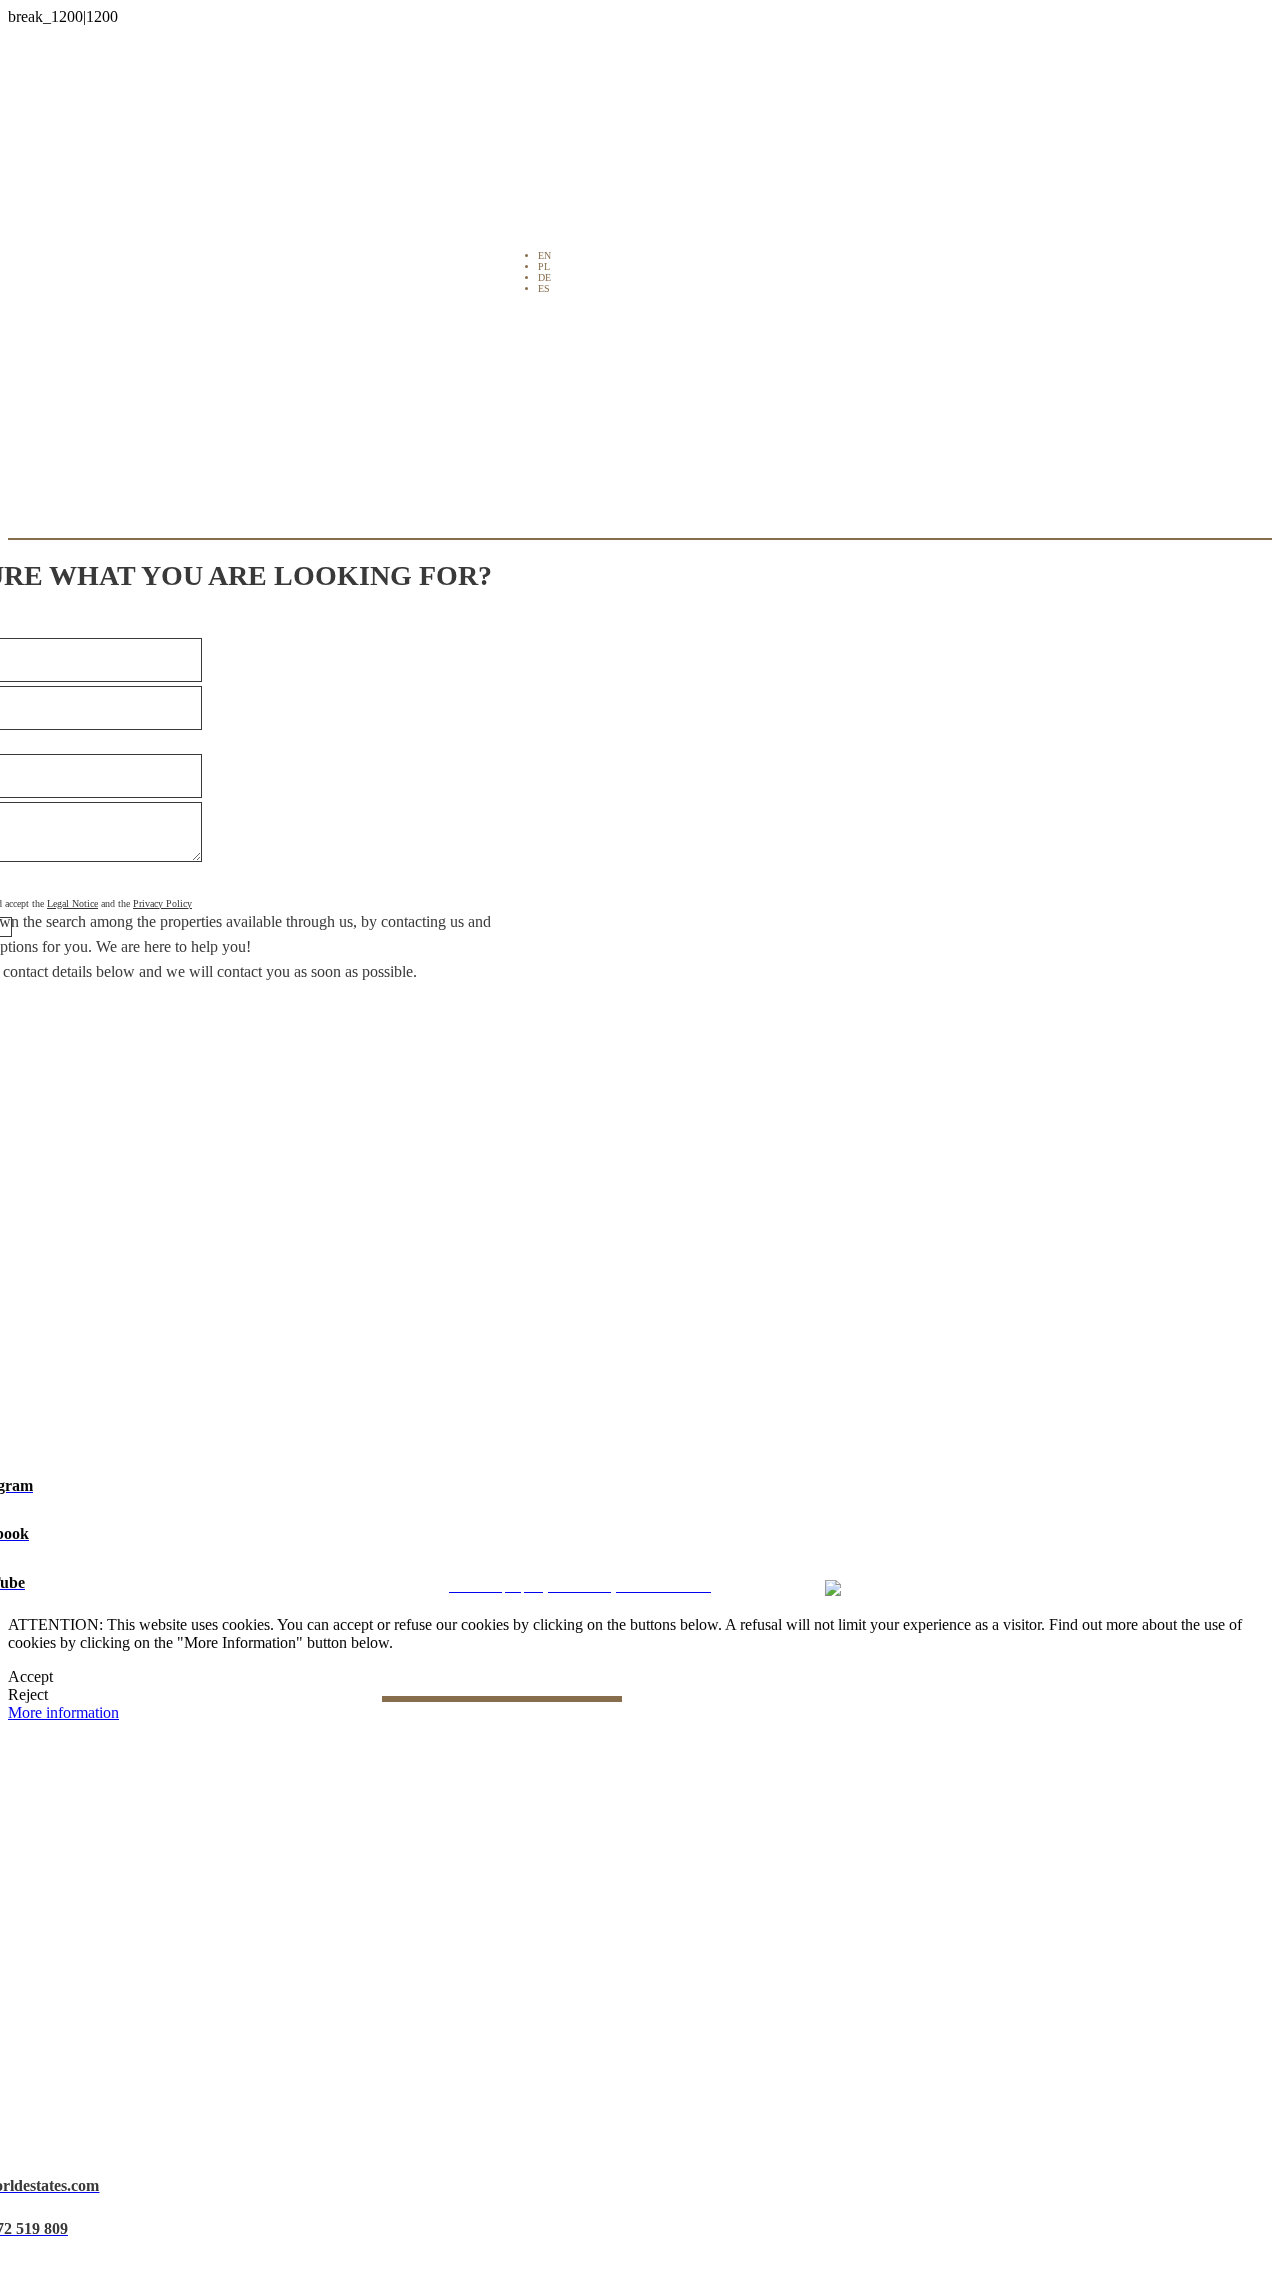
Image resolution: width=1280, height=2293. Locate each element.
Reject (28, 1694)
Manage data (774, 1557)
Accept (30, 1676)
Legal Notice (72, 903)
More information (63, 1712)
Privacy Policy (162, 903)
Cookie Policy (683, 1557)
